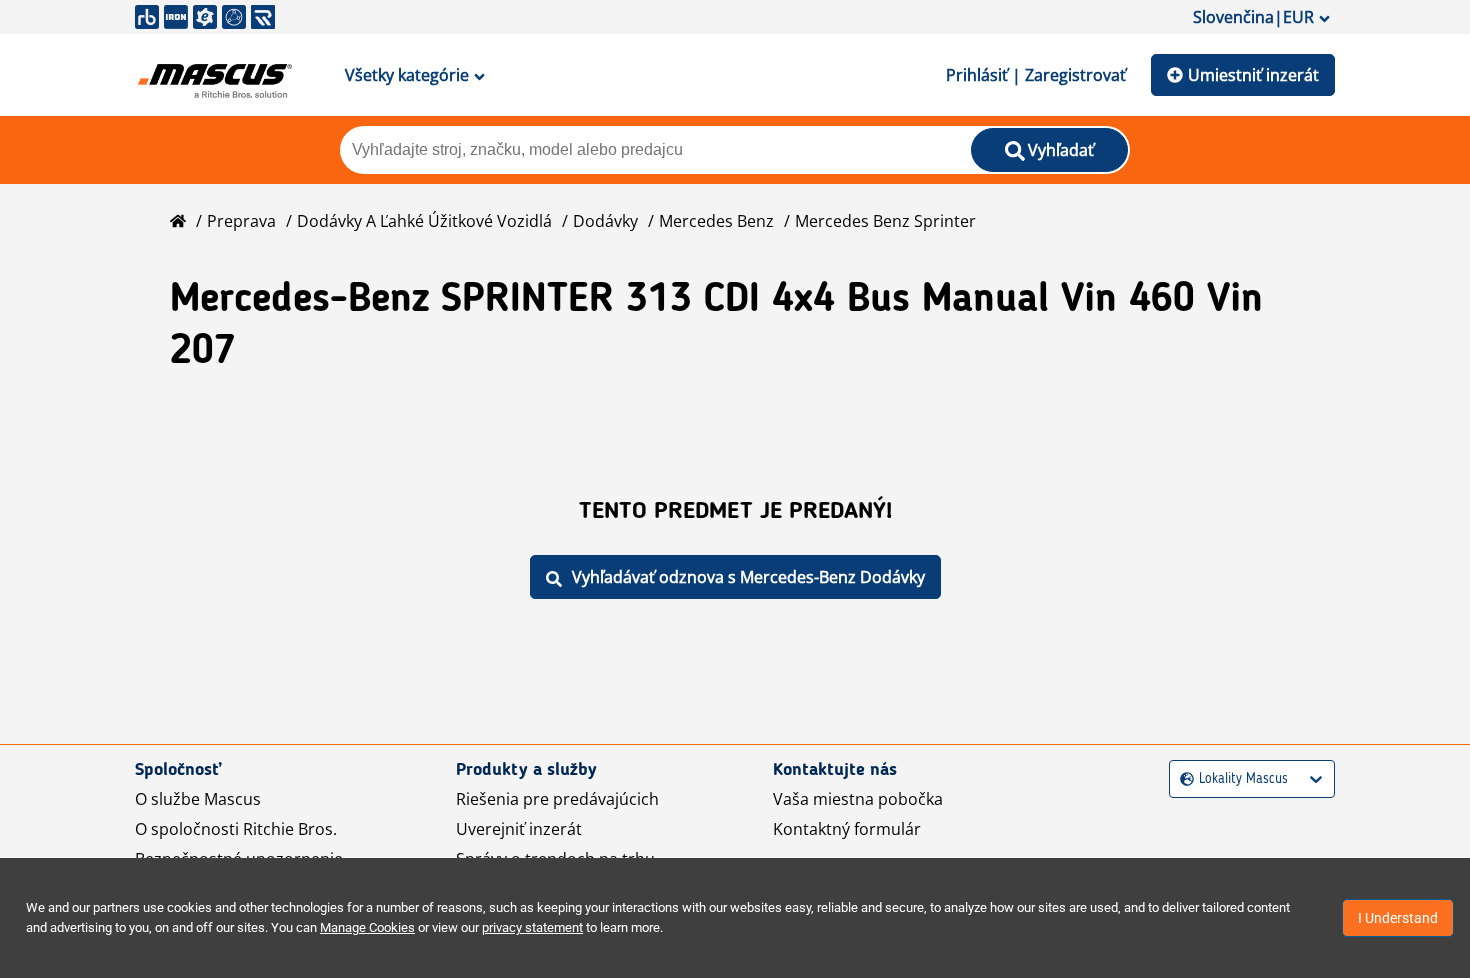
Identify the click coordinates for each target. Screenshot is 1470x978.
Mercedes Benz (716, 221)
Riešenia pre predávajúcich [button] (557, 799)
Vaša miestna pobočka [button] (858, 799)
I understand (1398, 918)
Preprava (241, 221)
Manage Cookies (367, 927)
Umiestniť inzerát (1253, 75)
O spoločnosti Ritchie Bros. (236, 829)
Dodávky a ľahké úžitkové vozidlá (424, 221)
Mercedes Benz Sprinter (885, 221)
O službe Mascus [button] (198, 799)
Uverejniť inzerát (519, 829)
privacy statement (532, 927)
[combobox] (1182, 779)
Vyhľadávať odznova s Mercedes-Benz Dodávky (748, 577)
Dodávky (605, 221)
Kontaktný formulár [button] (847, 829)
